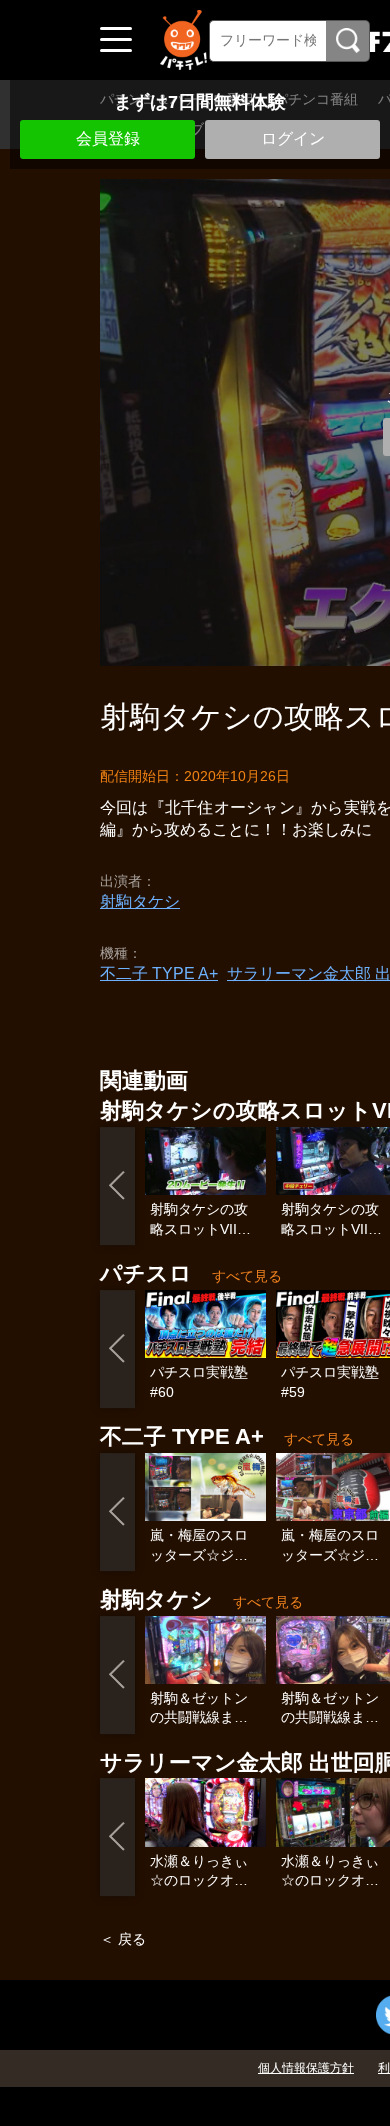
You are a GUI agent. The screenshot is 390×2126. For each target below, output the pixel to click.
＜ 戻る (123, 1939)
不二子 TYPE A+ (159, 973)
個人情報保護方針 (306, 2068)
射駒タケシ (140, 901)
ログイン (293, 138)
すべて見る (247, 1276)
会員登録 (108, 138)
